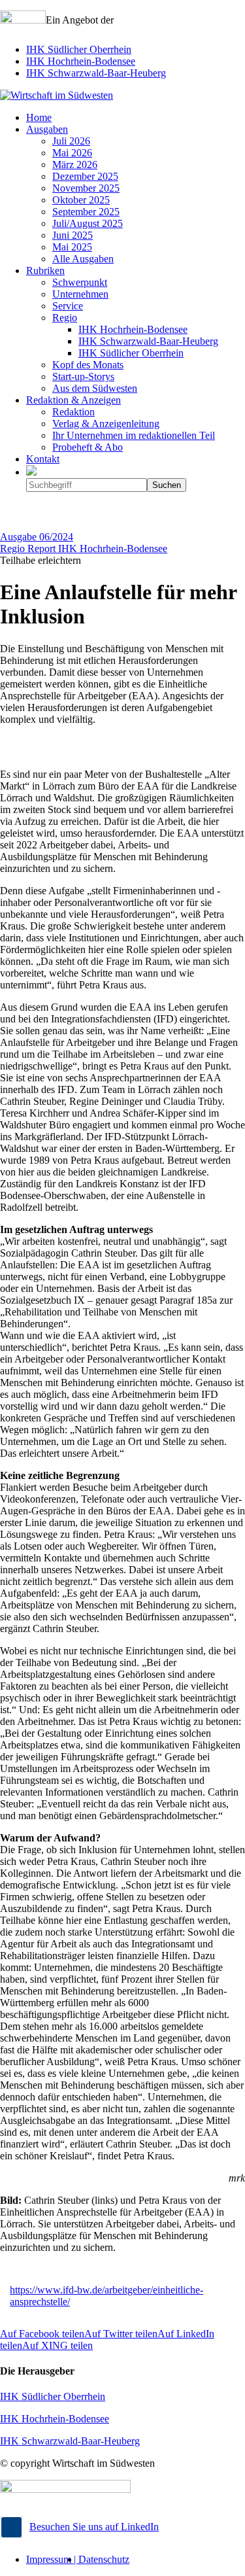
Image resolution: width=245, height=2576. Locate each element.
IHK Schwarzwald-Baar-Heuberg (96, 73)
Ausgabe (37, 537)
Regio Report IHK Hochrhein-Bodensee (84, 548)
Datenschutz (104, 2559)
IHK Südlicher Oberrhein (79, 49)
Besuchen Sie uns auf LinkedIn (94, 2527)
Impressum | (52, 2559)
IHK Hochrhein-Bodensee (81, 61)
